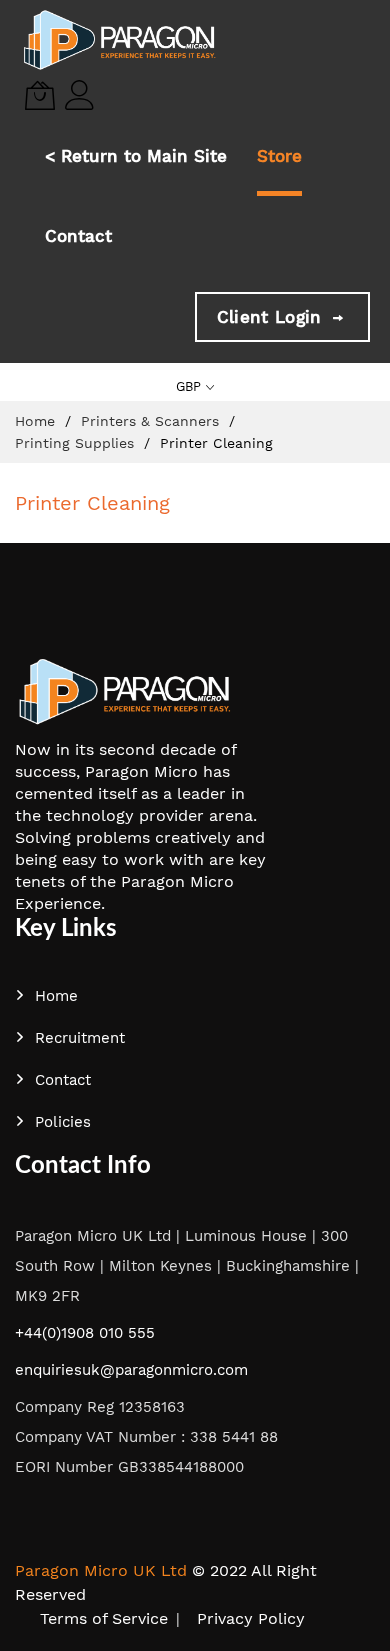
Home (37, 421)
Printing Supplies (77, 443)
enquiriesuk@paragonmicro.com (131, 1370)
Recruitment (80, 1038)
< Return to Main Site (136, 156)
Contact (78, 236)
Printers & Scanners (152, 421)
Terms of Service (104, 1618)
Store (279, 156)
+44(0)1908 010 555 (85, 1333)
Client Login (272, 317)
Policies (63, 1122)
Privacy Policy (251, 1618)
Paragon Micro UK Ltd (101, 1570)
